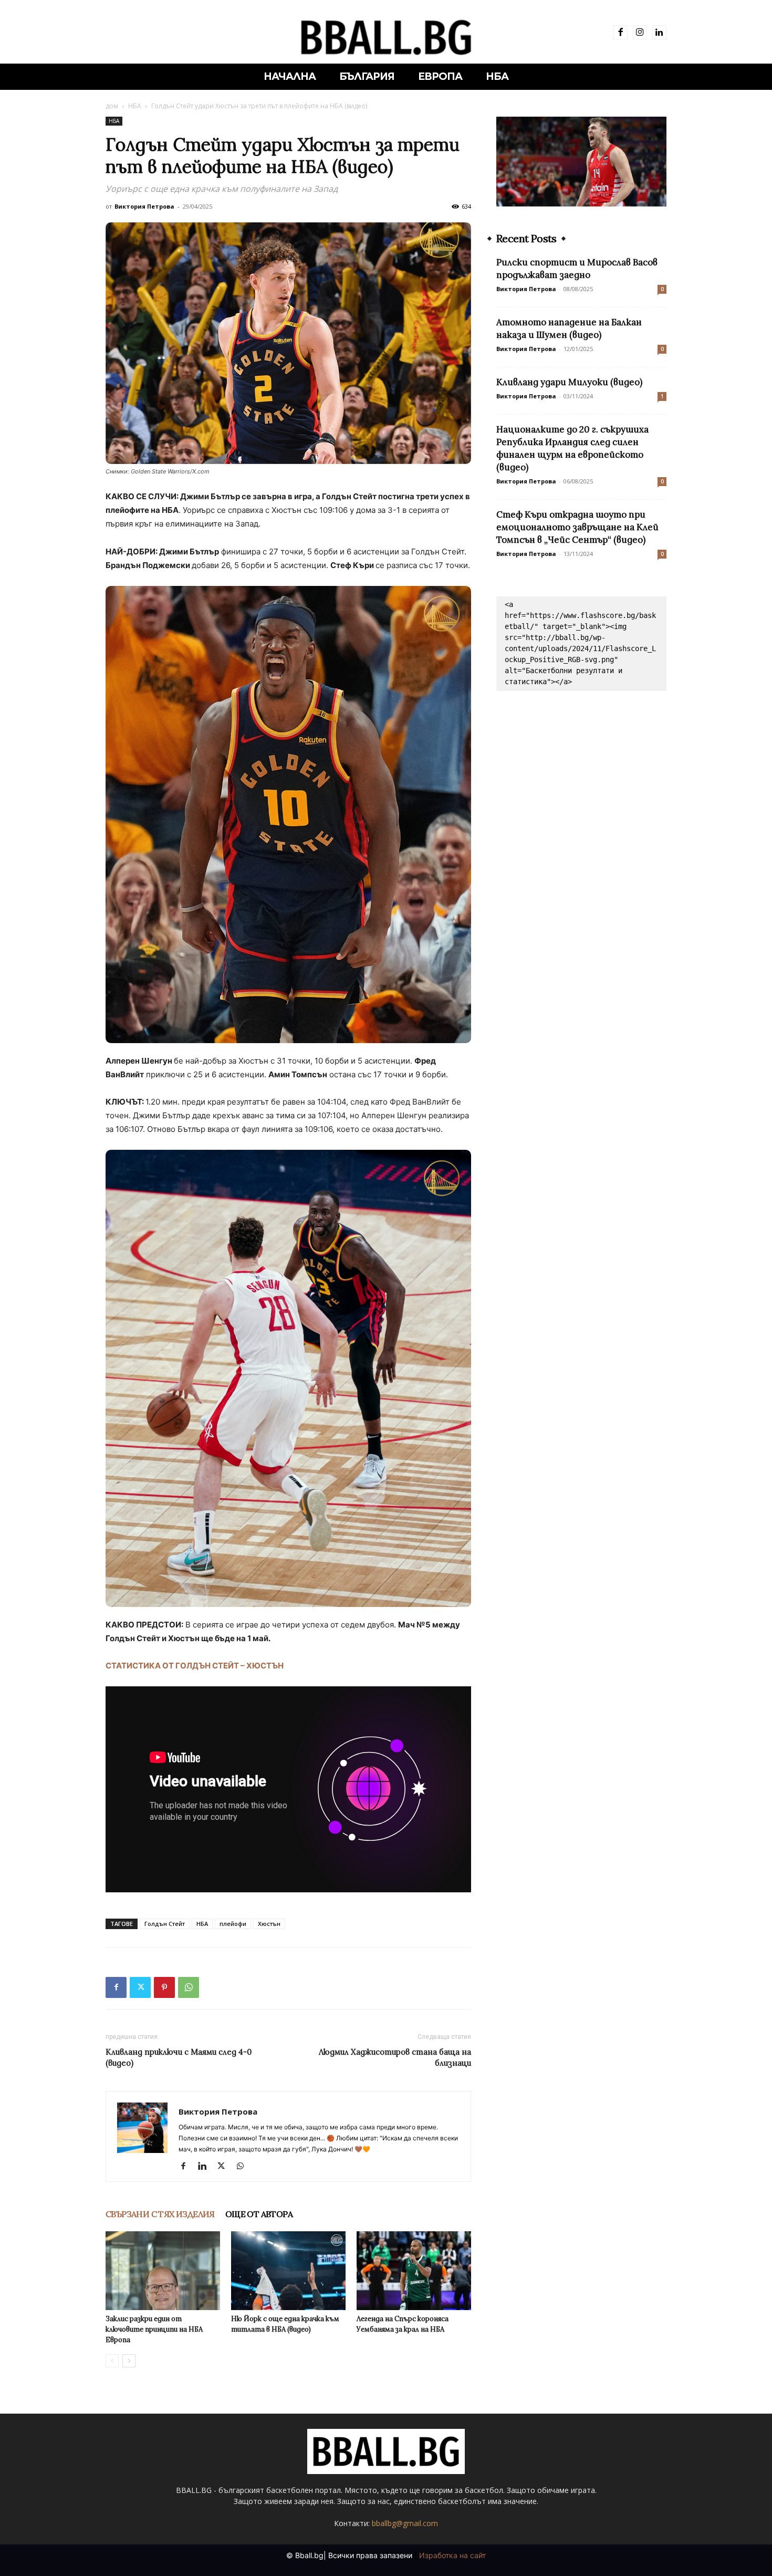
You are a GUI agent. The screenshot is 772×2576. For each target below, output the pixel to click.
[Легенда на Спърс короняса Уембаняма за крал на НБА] (414, 2271)
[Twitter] (140, 1987)
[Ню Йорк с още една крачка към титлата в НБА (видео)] (288, 2271)
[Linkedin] (659, 32)
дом (112, 106)
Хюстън (269, 1924)
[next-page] (129, 2361)
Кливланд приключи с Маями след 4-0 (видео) (179, 2057)
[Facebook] (620, 32)
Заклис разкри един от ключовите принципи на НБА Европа (154, 2329)
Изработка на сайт (452, 2555)
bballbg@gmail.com (405, 2523)
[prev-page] (112, 2361)
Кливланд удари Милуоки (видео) (569, 382)
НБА (135, 106)
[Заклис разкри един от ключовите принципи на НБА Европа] (163, 2271)
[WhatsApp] (189, 1987)
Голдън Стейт (165, 1924)
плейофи (233, 1924)
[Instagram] (640, 32)
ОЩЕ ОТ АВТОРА (259, 2214)
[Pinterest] (164, 1987)
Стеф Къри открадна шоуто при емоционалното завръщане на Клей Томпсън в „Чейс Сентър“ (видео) (577, 527)
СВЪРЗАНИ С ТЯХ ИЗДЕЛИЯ (160, 2214)
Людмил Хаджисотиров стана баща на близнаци (395, 2057)
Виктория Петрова (144, 206)
